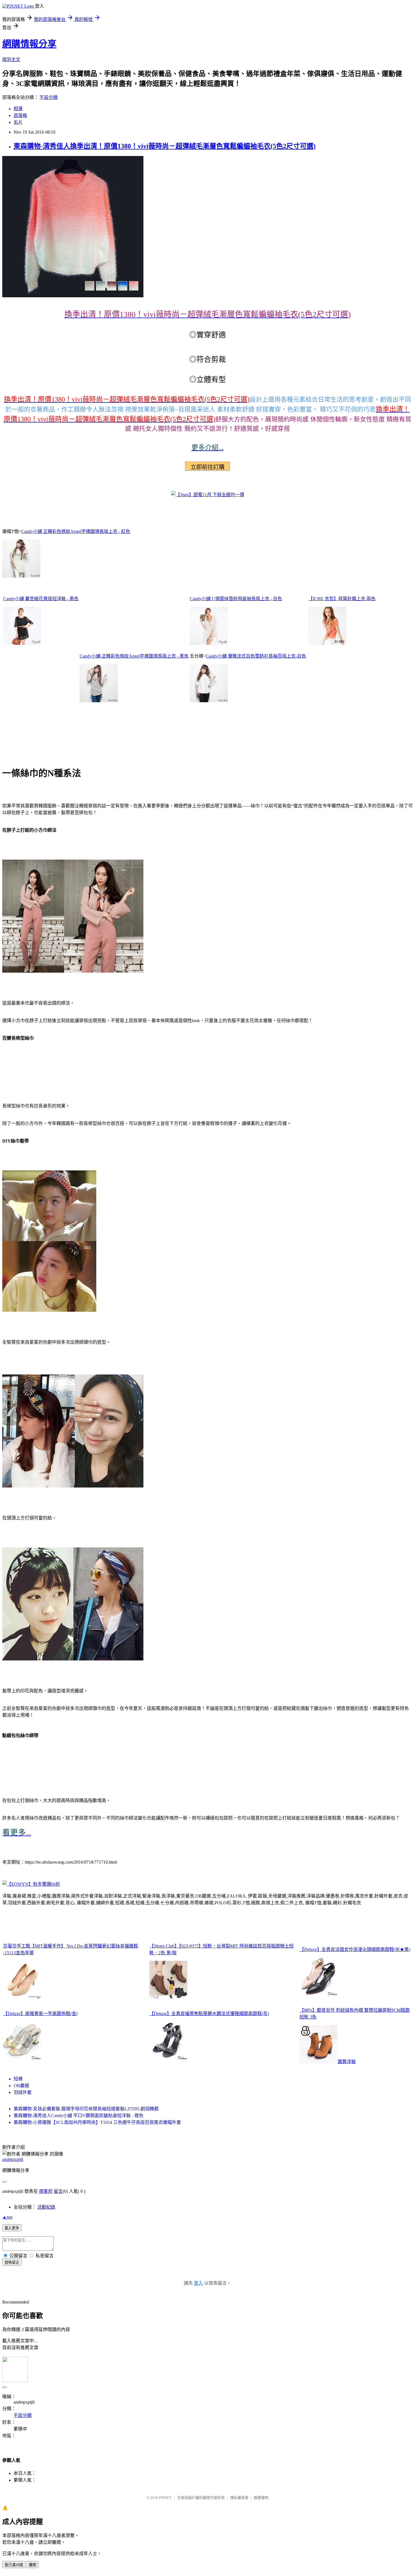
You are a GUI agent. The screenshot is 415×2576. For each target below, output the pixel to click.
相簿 (18, 109)
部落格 (20, 115)
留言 (58, 2191)
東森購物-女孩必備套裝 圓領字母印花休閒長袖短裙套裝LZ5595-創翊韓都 (86, 2109)
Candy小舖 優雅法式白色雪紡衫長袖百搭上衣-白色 (256, 656)
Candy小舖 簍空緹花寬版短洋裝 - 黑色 (41, 599)
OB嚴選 (21, 2086)
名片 (18, 122)
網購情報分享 (29, 44)
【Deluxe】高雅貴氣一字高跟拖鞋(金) (40, 2014)
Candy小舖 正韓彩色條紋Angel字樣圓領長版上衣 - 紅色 (76, 531)
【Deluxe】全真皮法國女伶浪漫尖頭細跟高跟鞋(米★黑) (355, 1949)
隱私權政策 (239, 2498)
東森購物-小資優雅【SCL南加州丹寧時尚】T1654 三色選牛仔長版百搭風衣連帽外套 (97, 2122)
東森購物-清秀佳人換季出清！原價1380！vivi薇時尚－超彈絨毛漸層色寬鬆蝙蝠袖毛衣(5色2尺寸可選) (165, 146)
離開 (32, 2565)
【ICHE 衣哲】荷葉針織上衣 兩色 (342, 599)
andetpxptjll (13, 2159)
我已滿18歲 (14, 2565)
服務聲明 (261, 2498)
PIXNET (165, 2498)
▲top (7, 2217)
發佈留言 (12, 2262)
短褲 (18, 2079)
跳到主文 (11, 59)
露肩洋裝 (347, 2062)
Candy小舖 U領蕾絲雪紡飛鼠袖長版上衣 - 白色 (236, 599)
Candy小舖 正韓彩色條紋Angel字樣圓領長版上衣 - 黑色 (134, 656)
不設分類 (49, 97)
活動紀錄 (46, 2207)
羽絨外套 (23, 2092)
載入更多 (12, 2228)
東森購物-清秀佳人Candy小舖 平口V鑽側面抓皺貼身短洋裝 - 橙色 (78, 2116)
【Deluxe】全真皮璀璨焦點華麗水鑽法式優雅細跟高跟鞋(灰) (209, 2014)
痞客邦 (46, 2191)
